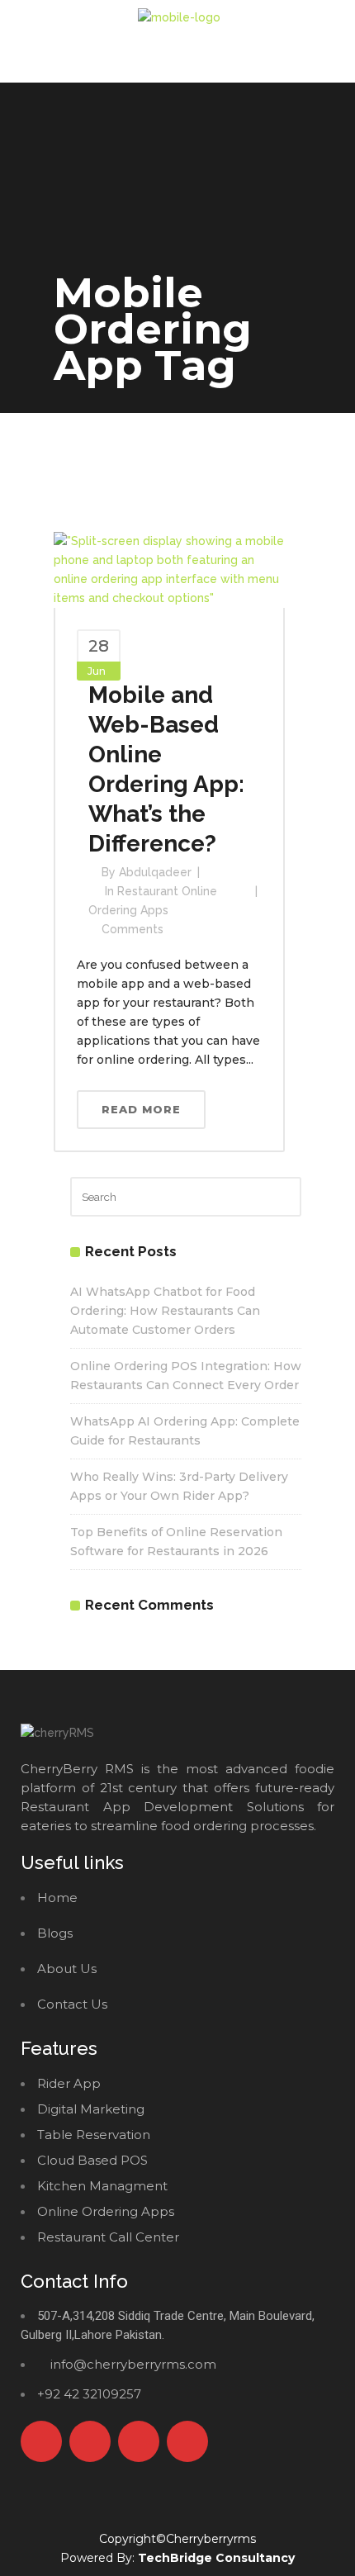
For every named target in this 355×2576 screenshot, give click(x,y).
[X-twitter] (90, 2441)
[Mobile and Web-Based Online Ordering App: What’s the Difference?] (169, 569)
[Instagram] (139, 2441)
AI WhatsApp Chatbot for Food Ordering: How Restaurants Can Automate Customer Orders (165, 1311)
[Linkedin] (187, 2441)
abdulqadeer (155, 872)
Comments (133, 929)
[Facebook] (41, 2441)
